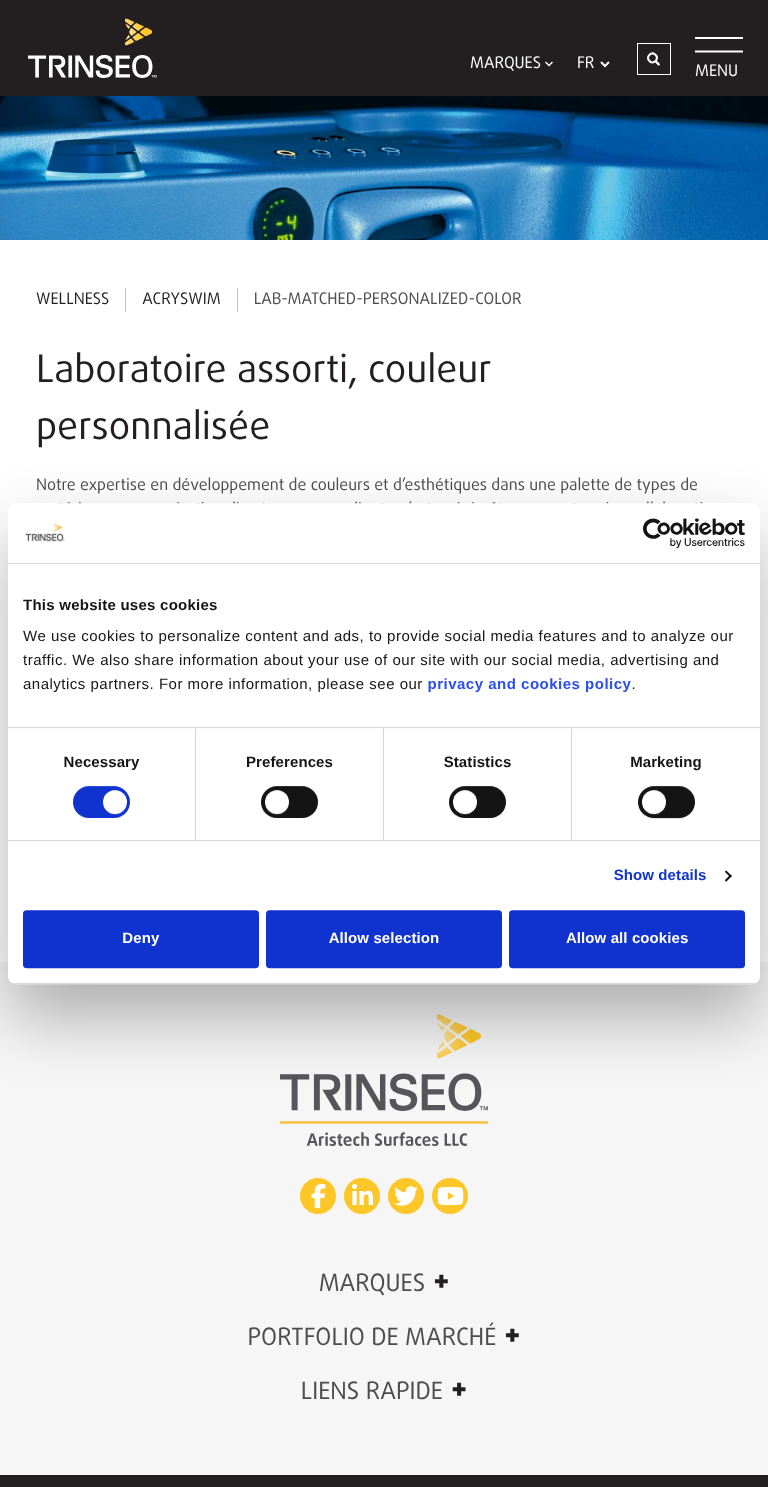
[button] (654, 59)
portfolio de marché (383, 1337)
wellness (72, 300)
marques (384, 1283)
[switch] (289, 802)
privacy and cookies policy (530, 684)
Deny (140, 938)
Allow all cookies (627, 938)
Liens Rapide (384, 1391)
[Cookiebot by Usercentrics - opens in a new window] (657, 533)
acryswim (181, 300)
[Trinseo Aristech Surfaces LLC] (83, 48)
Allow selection (384, 938)
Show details (660, 875)
